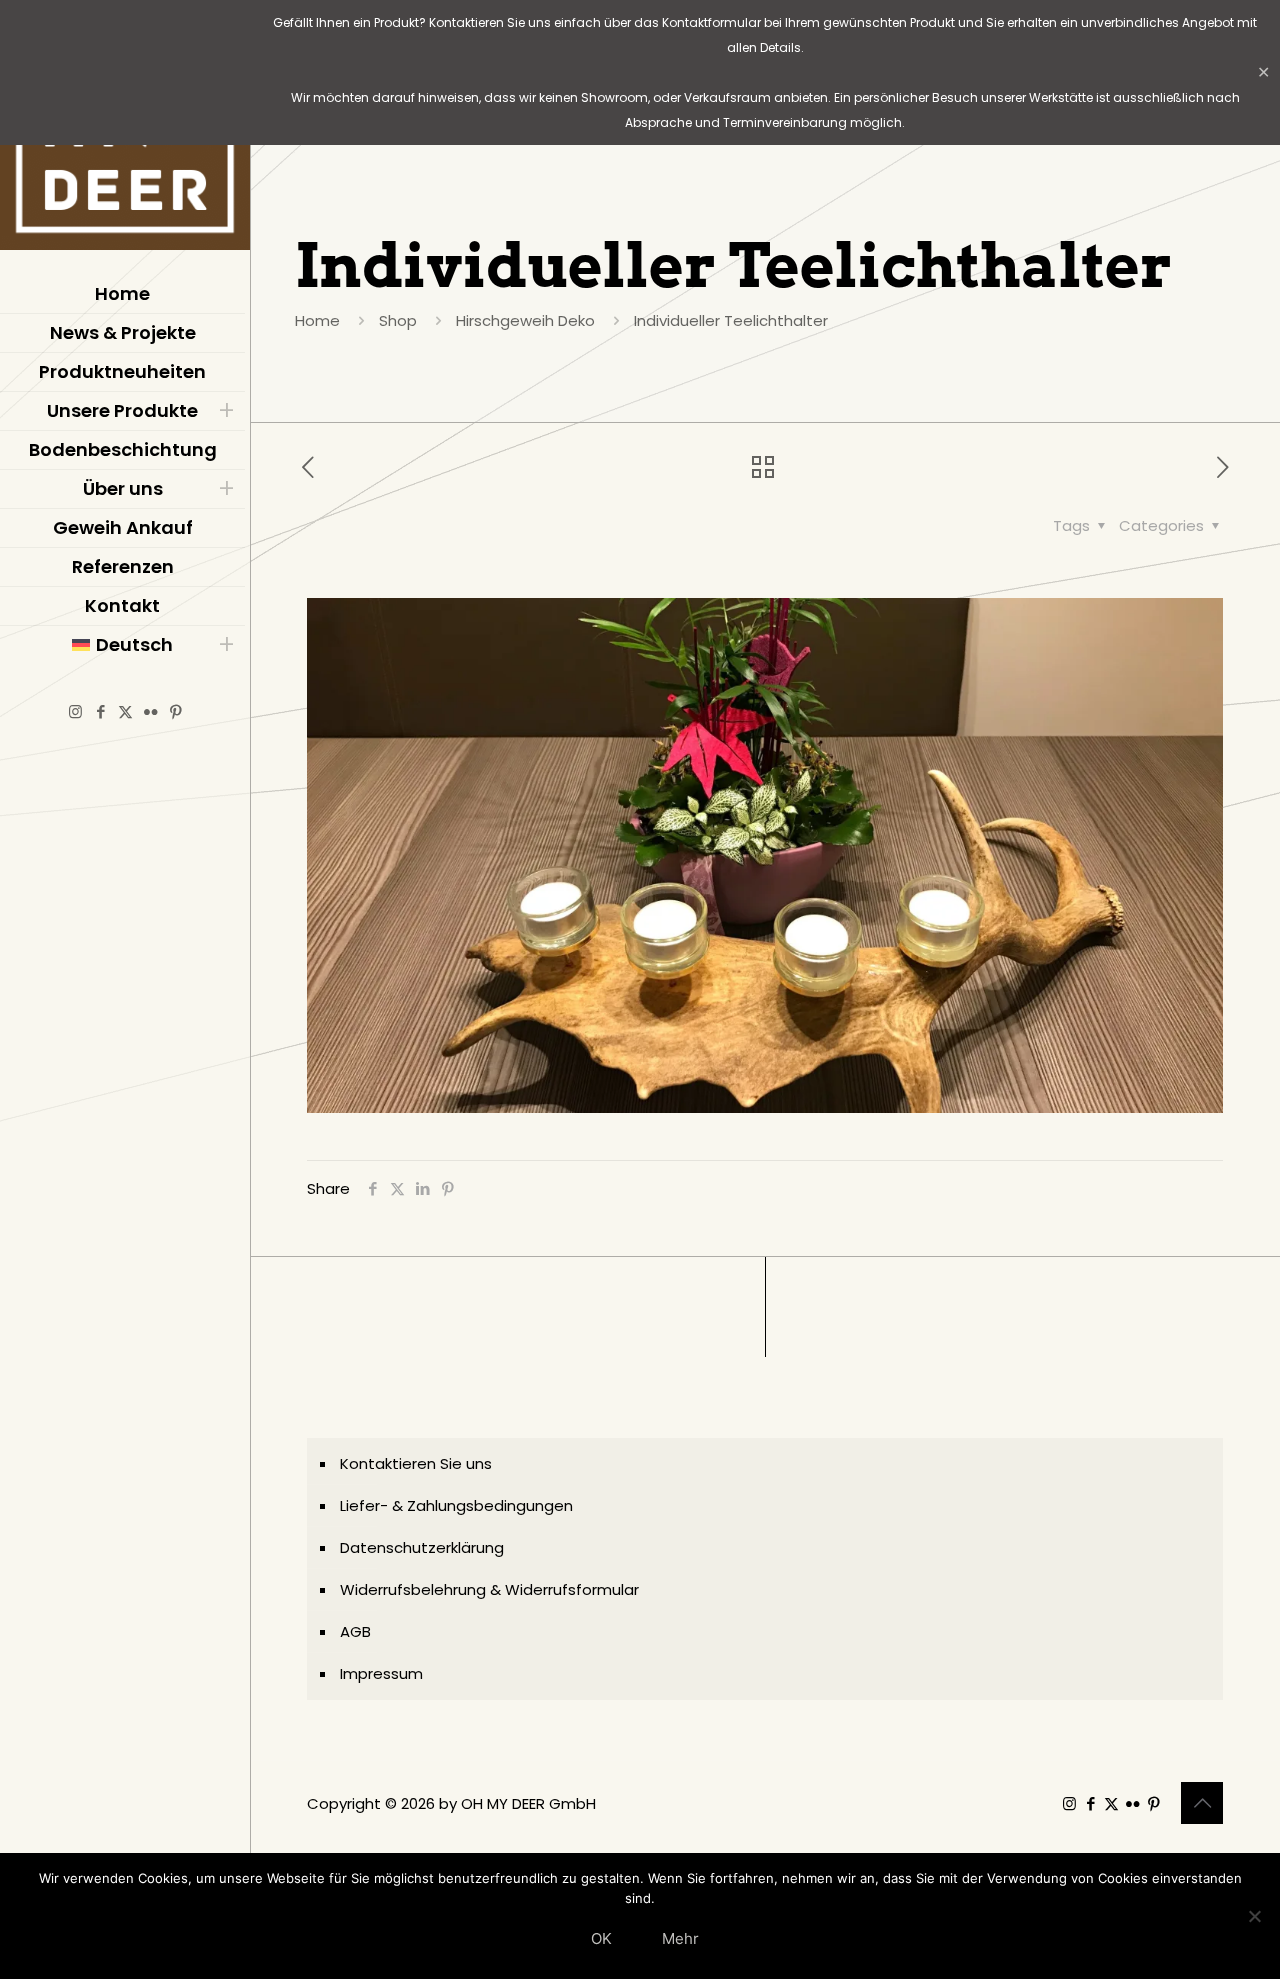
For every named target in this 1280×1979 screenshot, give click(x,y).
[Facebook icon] (100, 711)
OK (601, 1938)
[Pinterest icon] (175, 711)
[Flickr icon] (150, 711)
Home (317, 320)
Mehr (680, 1938)
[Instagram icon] (75, 711)
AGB (355, 1631)
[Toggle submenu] (226, 411)
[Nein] (1255, 1916)
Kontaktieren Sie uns (416, 1463)
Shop (398, 320)
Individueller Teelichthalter (731, 320)
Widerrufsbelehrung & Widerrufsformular (489, 1589)
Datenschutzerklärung (422, 1547)
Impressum (381, 1673)
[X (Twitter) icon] (125, 711)
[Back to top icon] (1202, 1803)
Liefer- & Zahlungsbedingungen (456, 1505)
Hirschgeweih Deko (525, 320)
